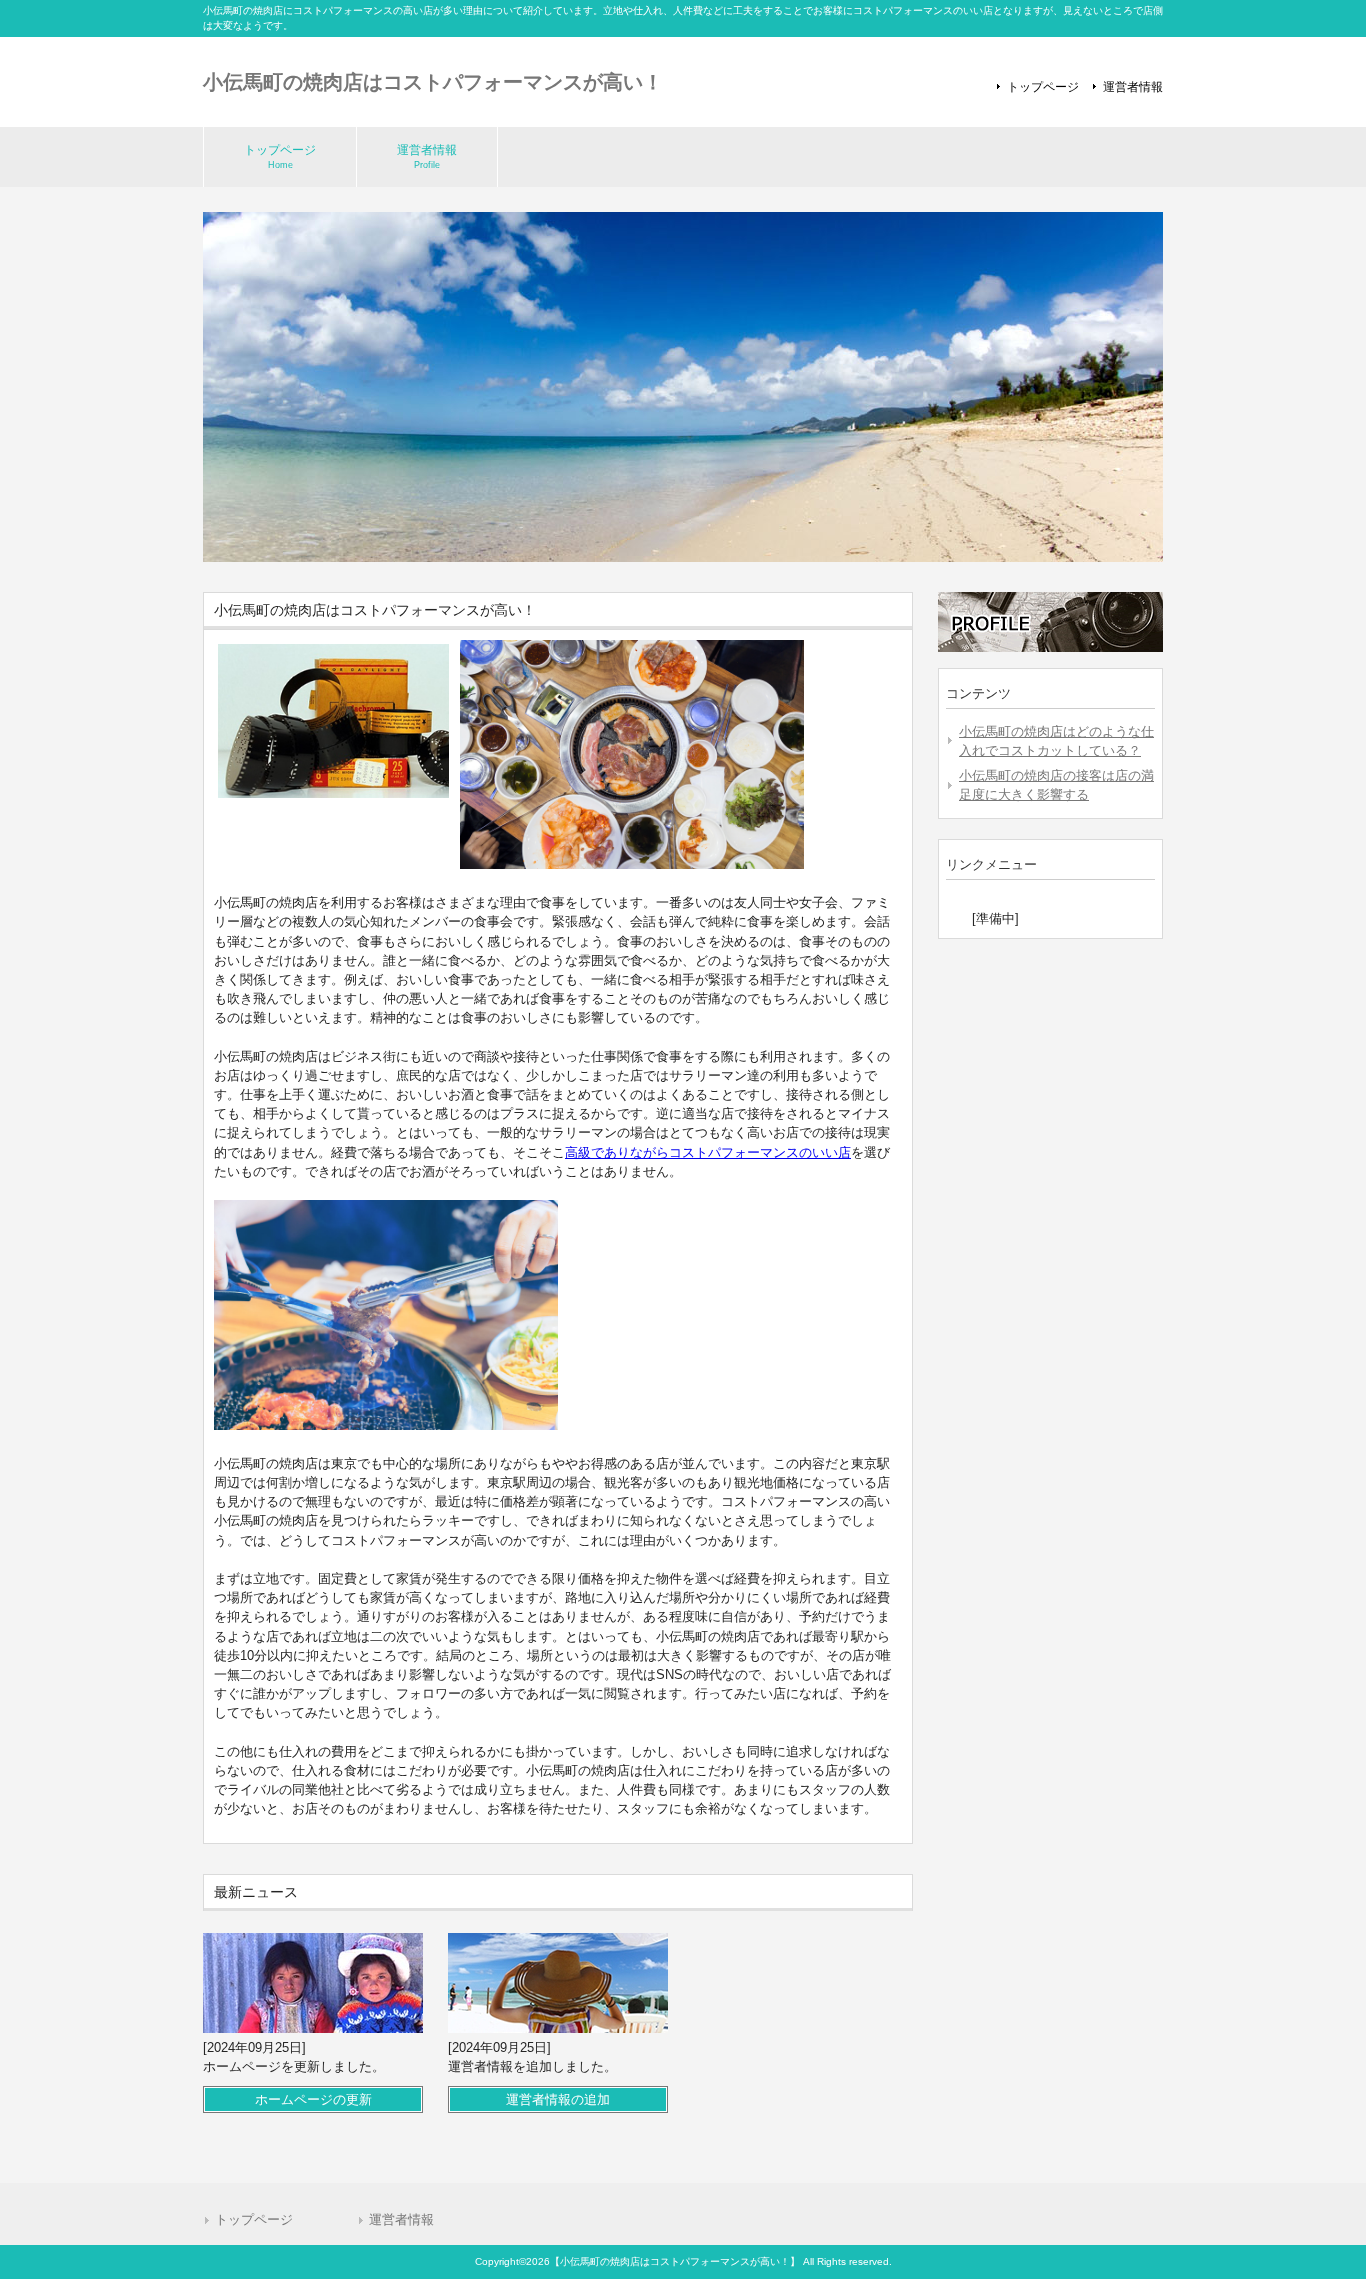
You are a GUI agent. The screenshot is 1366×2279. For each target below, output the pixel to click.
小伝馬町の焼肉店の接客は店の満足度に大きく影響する (1056, 785)
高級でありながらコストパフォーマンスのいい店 (708, 1152)
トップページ (1043, 87)
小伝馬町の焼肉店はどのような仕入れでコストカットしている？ (1056, 741)
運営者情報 (1133, 87)
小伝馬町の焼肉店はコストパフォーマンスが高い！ (433, 81)
